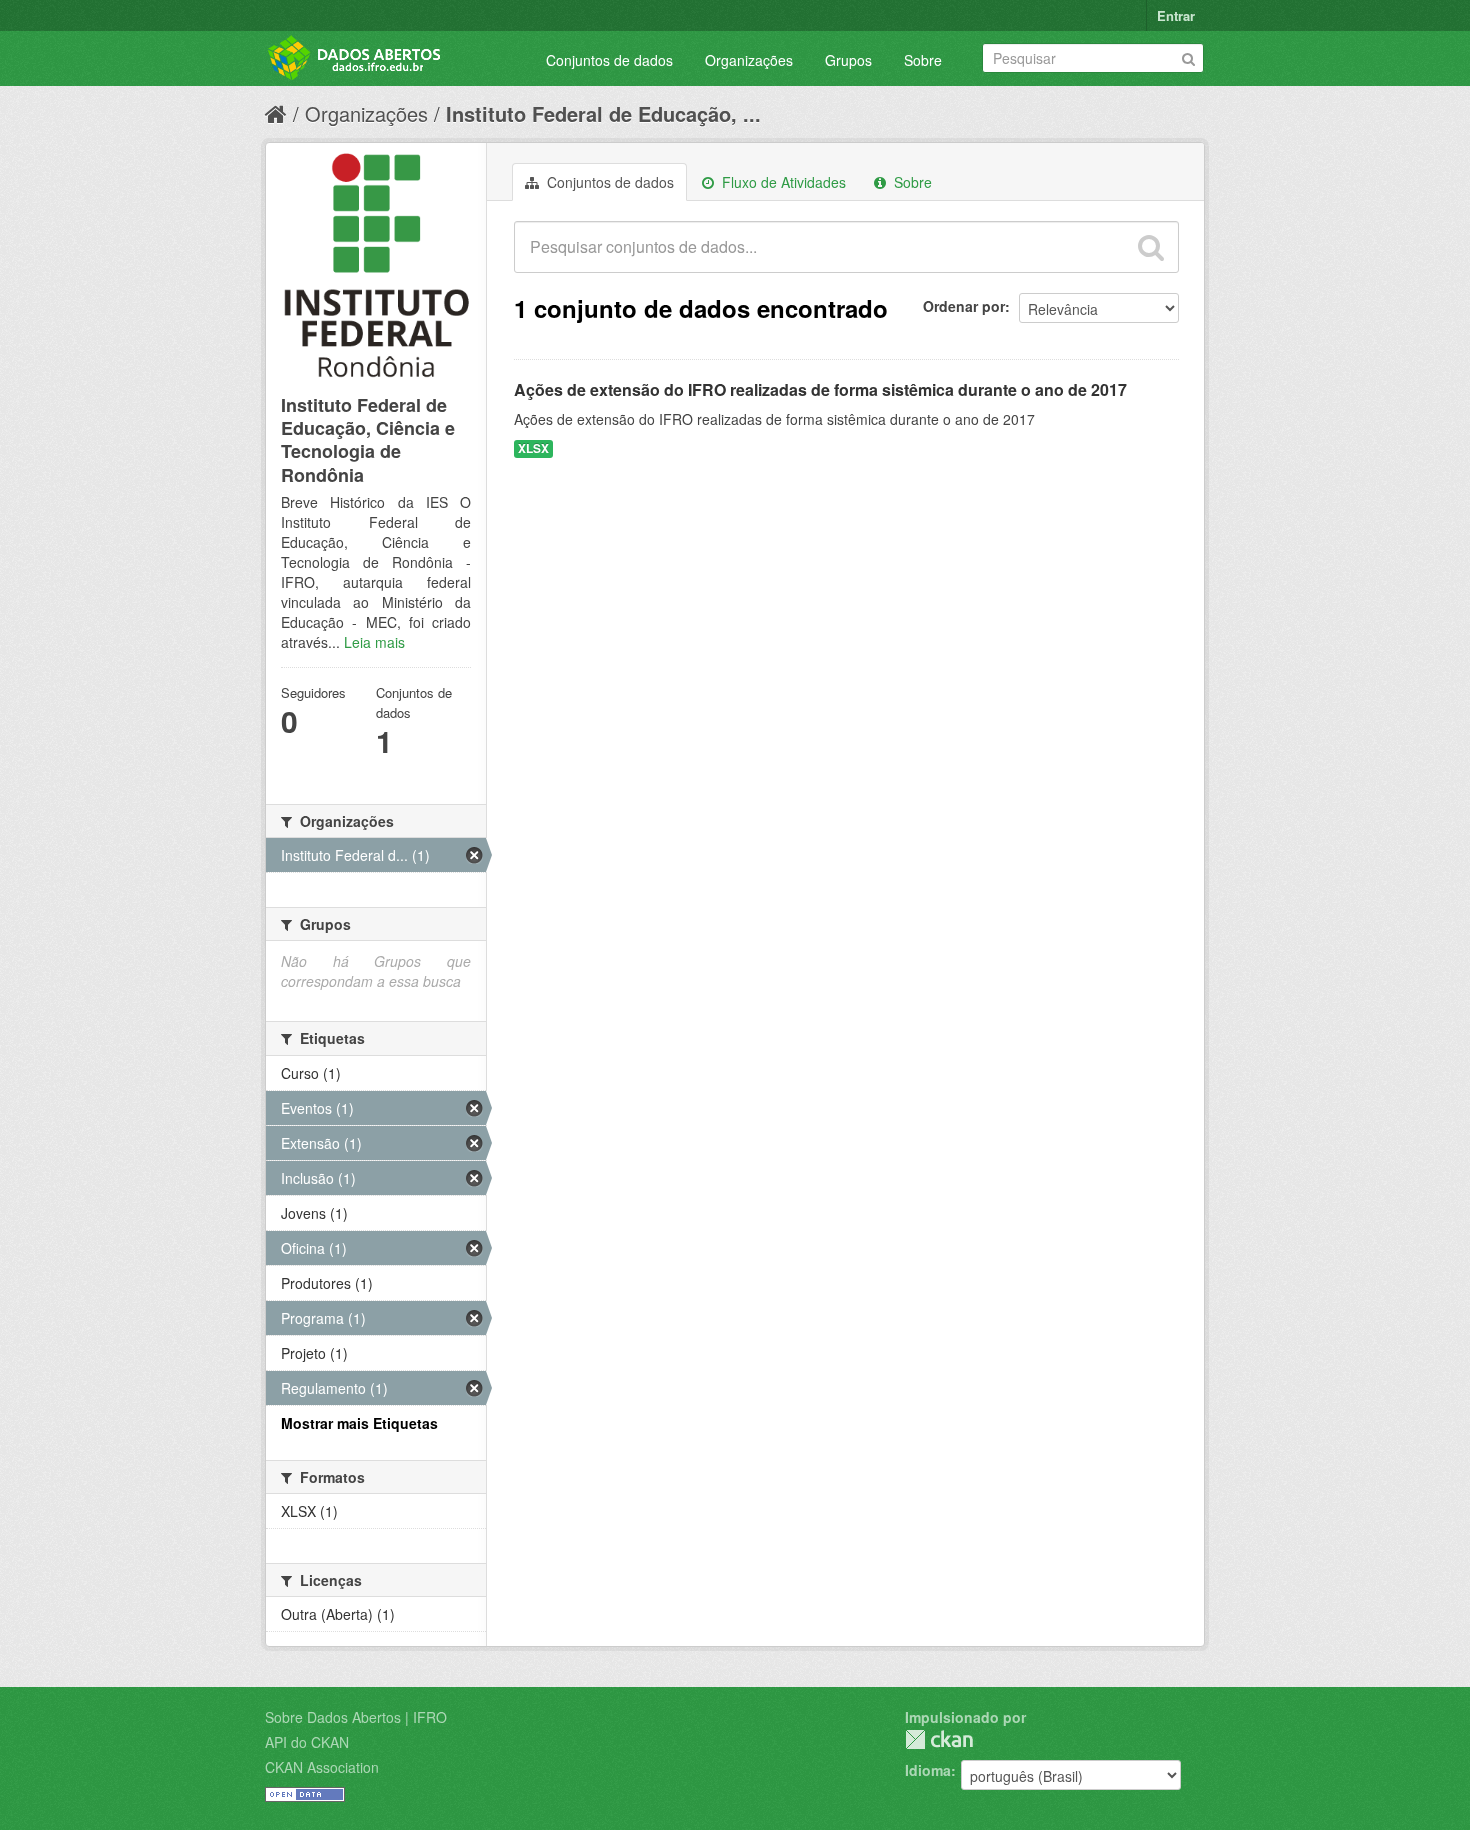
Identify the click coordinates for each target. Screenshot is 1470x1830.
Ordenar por (964, 306)
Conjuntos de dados (609, 60)
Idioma (928, 1770)
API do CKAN (307, 1742)
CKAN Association (322, 1767)
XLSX (533, 448)
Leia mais (374, 642)
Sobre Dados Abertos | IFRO (356, 1717)
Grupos (848, 60)
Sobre (923, 60)
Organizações (749, 60)
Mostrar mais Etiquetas (359, 1423)
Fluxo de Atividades (782, 182)
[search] (1151, 247)
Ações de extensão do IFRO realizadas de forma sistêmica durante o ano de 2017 (820, 389)
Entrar (1176, 15)
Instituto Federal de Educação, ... (603, 113)
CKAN (939, 1739)
